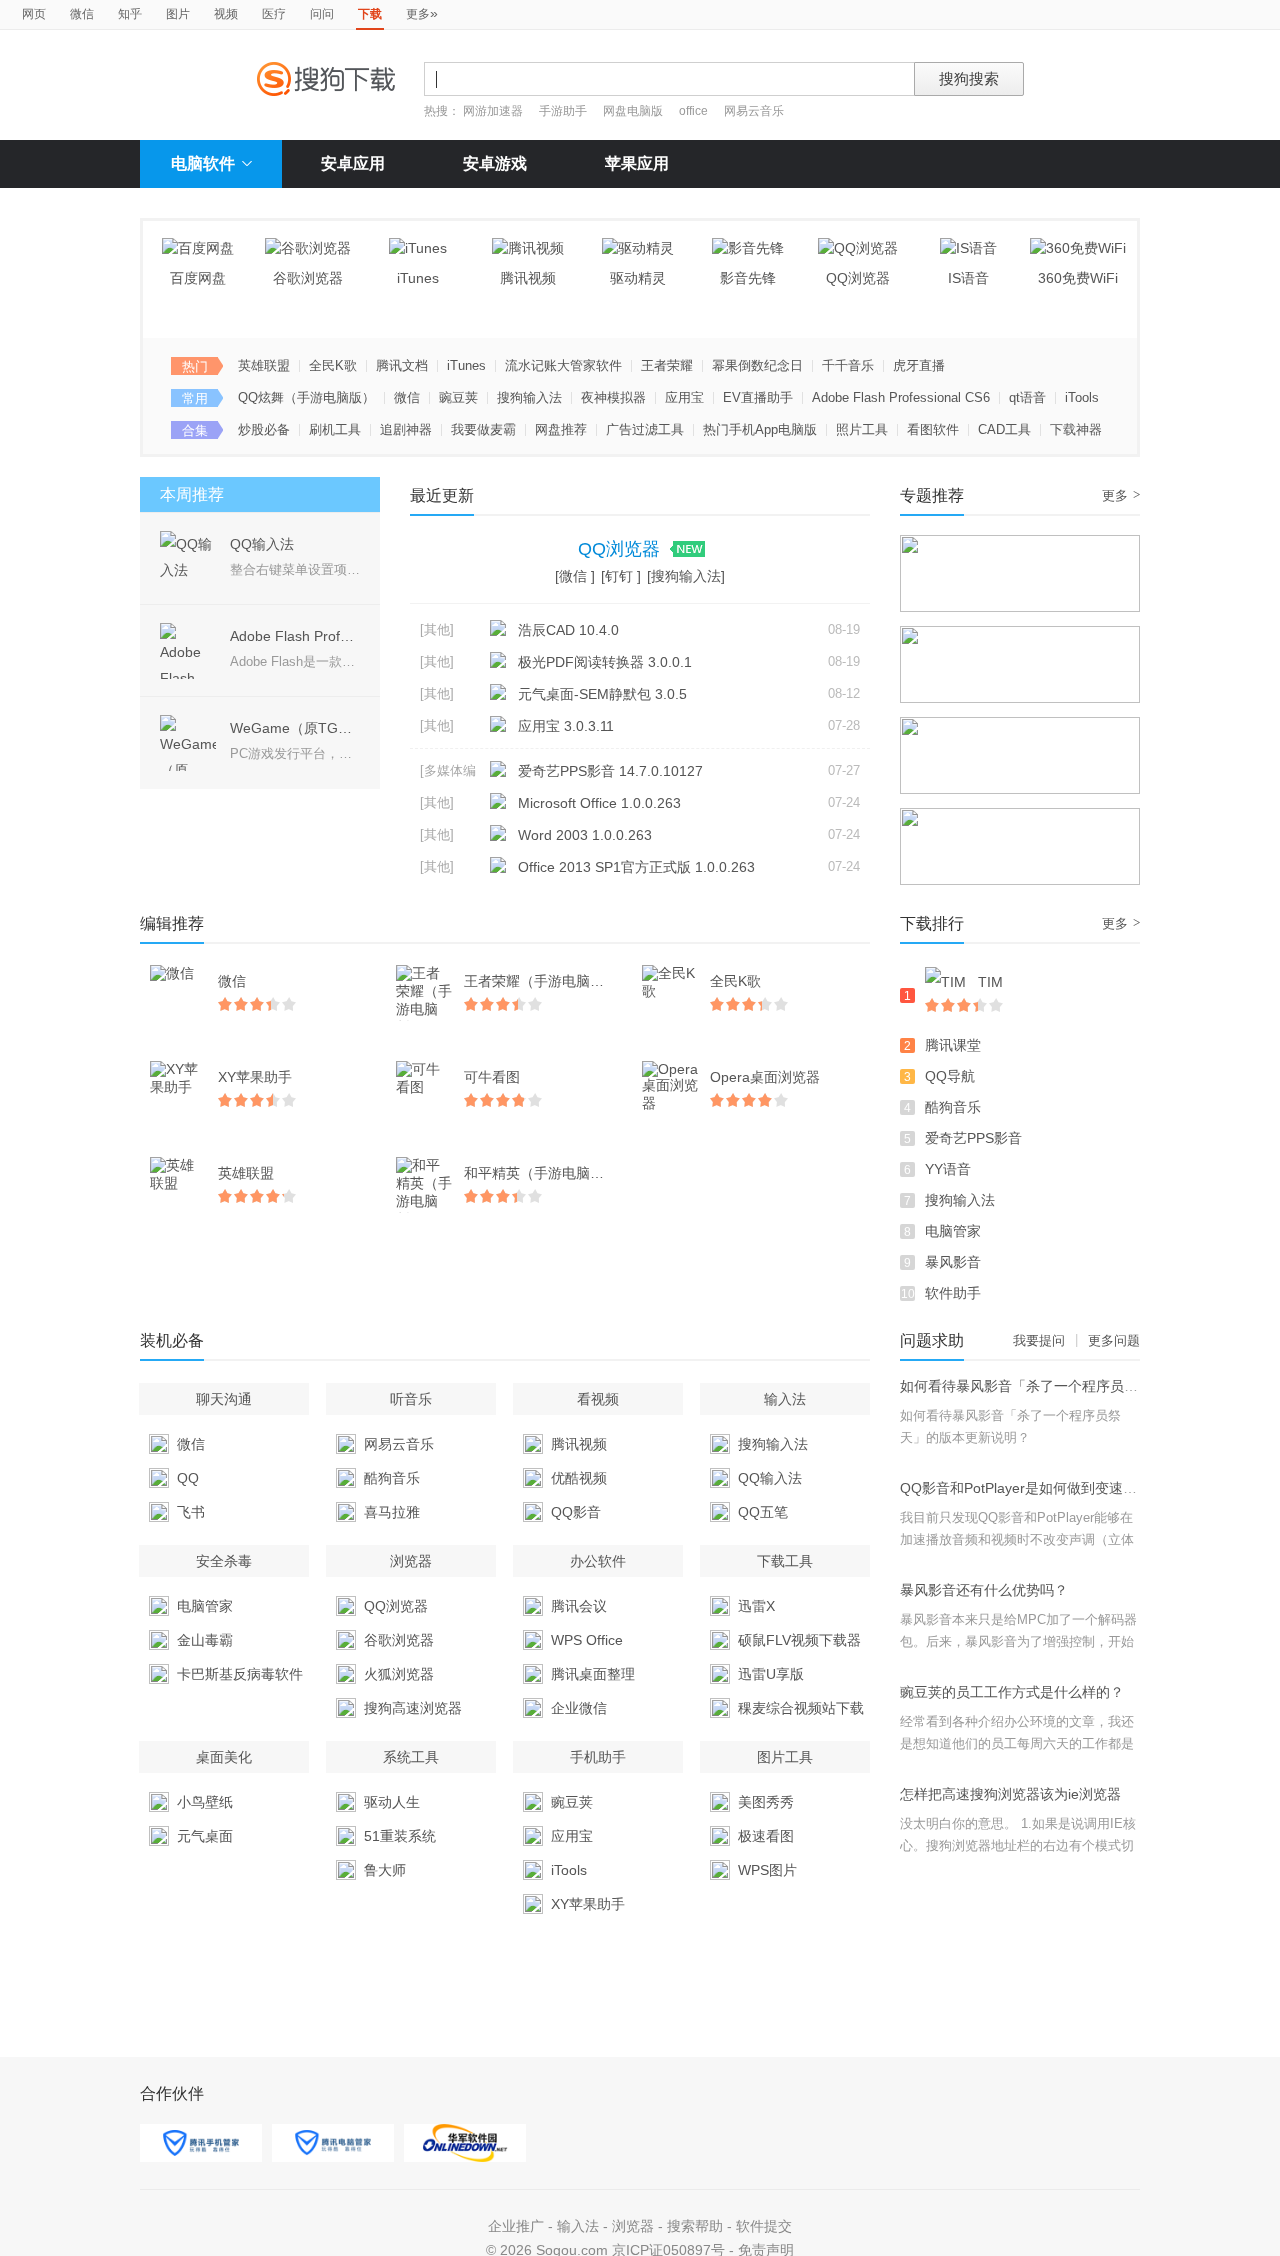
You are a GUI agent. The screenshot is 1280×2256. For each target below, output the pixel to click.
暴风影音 (953, 1262)
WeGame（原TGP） (295, 728)
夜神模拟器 (613, 397)
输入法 (578, 2226)
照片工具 (862, 429)
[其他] (437, 629)
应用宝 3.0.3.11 (566, 726)
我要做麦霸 (483, 429)
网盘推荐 (561, 429)
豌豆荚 (458, 397)
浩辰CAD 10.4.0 (568, 630)
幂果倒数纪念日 (757, 365)
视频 (226, 14)
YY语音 (948, 1169)
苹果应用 (637, 163)
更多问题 (1114, 1340)
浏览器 (633, 2226)
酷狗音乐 (953, 1107)
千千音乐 (848, 365)
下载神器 (1076, 429)
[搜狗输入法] (686, 576)
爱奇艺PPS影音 (973, 1138)
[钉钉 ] (621, 576)
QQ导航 (950, 1076)
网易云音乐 (754, 111)
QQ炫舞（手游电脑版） (306, 397)
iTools (1082, 397)
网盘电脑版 (633, 111)
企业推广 (516, 2226)
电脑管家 (953, 1231)
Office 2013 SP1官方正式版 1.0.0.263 (636, 867)
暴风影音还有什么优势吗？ (984, 1590)
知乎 (130, 14)
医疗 (274, 14)
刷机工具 (335, 429)
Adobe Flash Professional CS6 (901, 397)
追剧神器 (406, 429)
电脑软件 (203, 163)
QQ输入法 (262, 544)
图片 (178, 14)
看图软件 (933, 429)
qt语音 (1027, 397)
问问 (322, 14)
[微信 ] (575, 576)
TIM (990, 982)
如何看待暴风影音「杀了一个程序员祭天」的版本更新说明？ (1089, 1386)
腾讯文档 (402, 365)
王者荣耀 (667, 365)
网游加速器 (493, 111)
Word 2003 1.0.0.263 (585, 835)
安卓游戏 (495, 163)
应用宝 (684, 397)
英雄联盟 (264, 365)
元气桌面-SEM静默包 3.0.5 (602, 694)
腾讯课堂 (953, 1045)
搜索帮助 (695, 2226)
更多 (422, 13)
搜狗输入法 (529, 397)
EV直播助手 (758, 397)
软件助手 (953, 1293)
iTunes (466, 365)
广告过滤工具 (645, 429)
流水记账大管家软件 (563, 365)
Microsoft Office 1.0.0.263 (599, 803)
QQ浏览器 (621, 549)
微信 (82, 14)
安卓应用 (353, 163)
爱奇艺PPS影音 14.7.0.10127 (610, 771)
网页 (34, 14)
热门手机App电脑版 (760, 429)
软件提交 (764, 2226)
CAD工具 (1004, 429)
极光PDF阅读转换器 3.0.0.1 (605, 662)
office (695, 111)
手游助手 (564, 111)
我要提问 (1039, 1340)
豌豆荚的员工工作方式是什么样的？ (1012, 1692)
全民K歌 (333, 365)
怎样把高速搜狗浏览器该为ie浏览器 (1010, 1794)
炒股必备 (264, 429)
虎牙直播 (919, 365)
